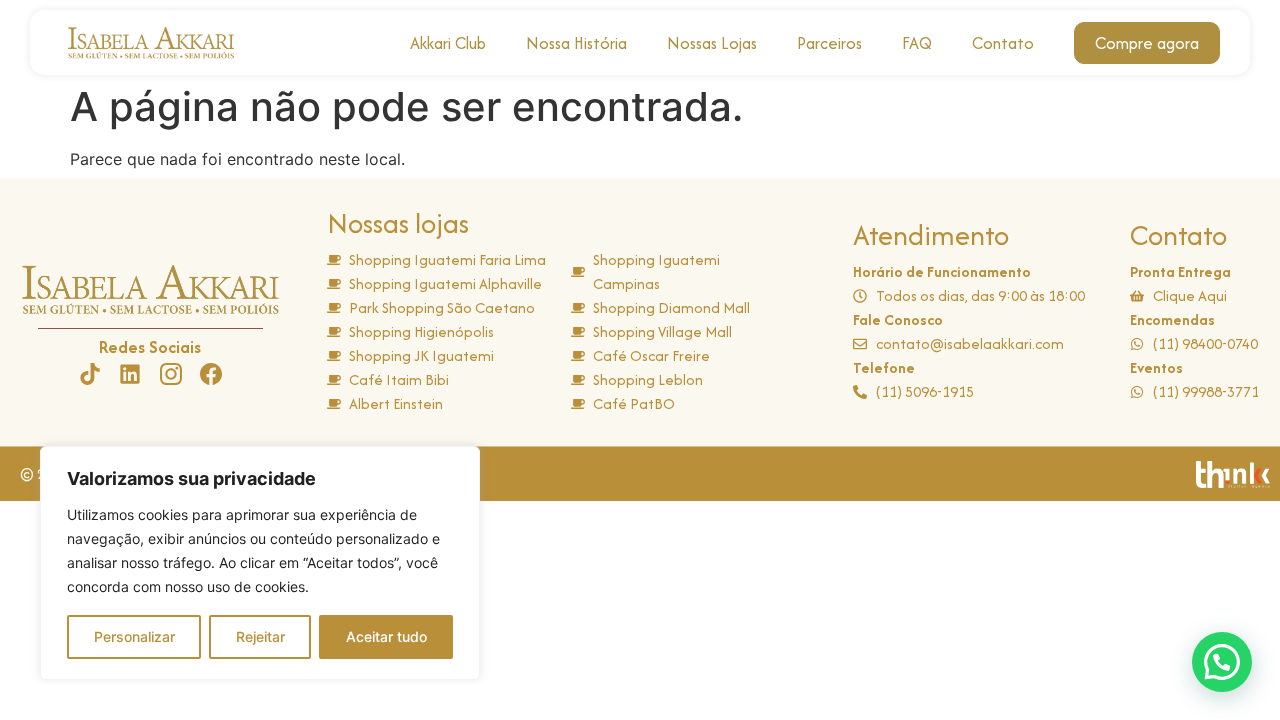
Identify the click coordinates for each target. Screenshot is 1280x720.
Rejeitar (260, 636)
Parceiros (829, 43)
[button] (1222, 662)
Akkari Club (448, 43)
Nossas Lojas (712, 43)
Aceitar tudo (386, 636)
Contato (1003, 43)
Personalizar (134, 636)
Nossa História (576, 43)
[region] (260, 563)
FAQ (917, 43)
